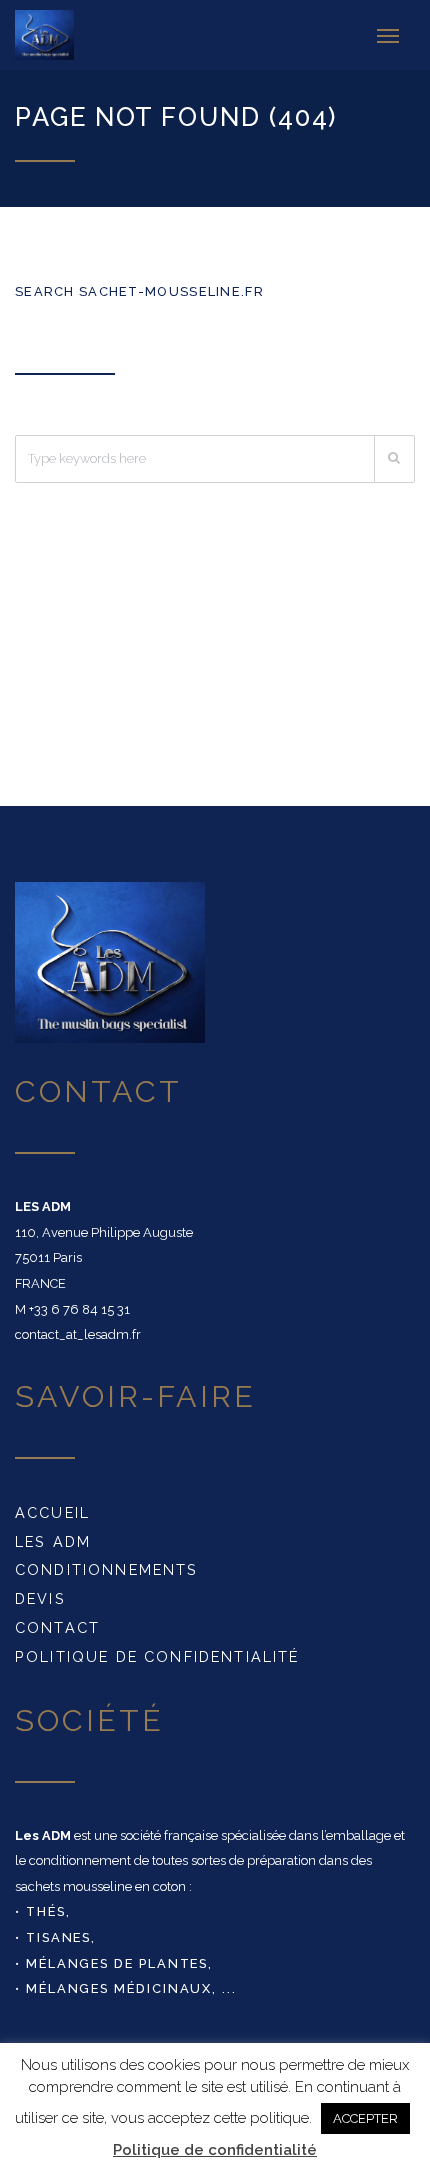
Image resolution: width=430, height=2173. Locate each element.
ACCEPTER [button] (365, 2118)
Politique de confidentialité (157, 1656)
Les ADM (53, 1541)
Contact (57, 1627)
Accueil (52, 1512)
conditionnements (107, 1569)
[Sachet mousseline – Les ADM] (54, 35)
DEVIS (40, 1598)
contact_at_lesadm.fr (78, 1334)
